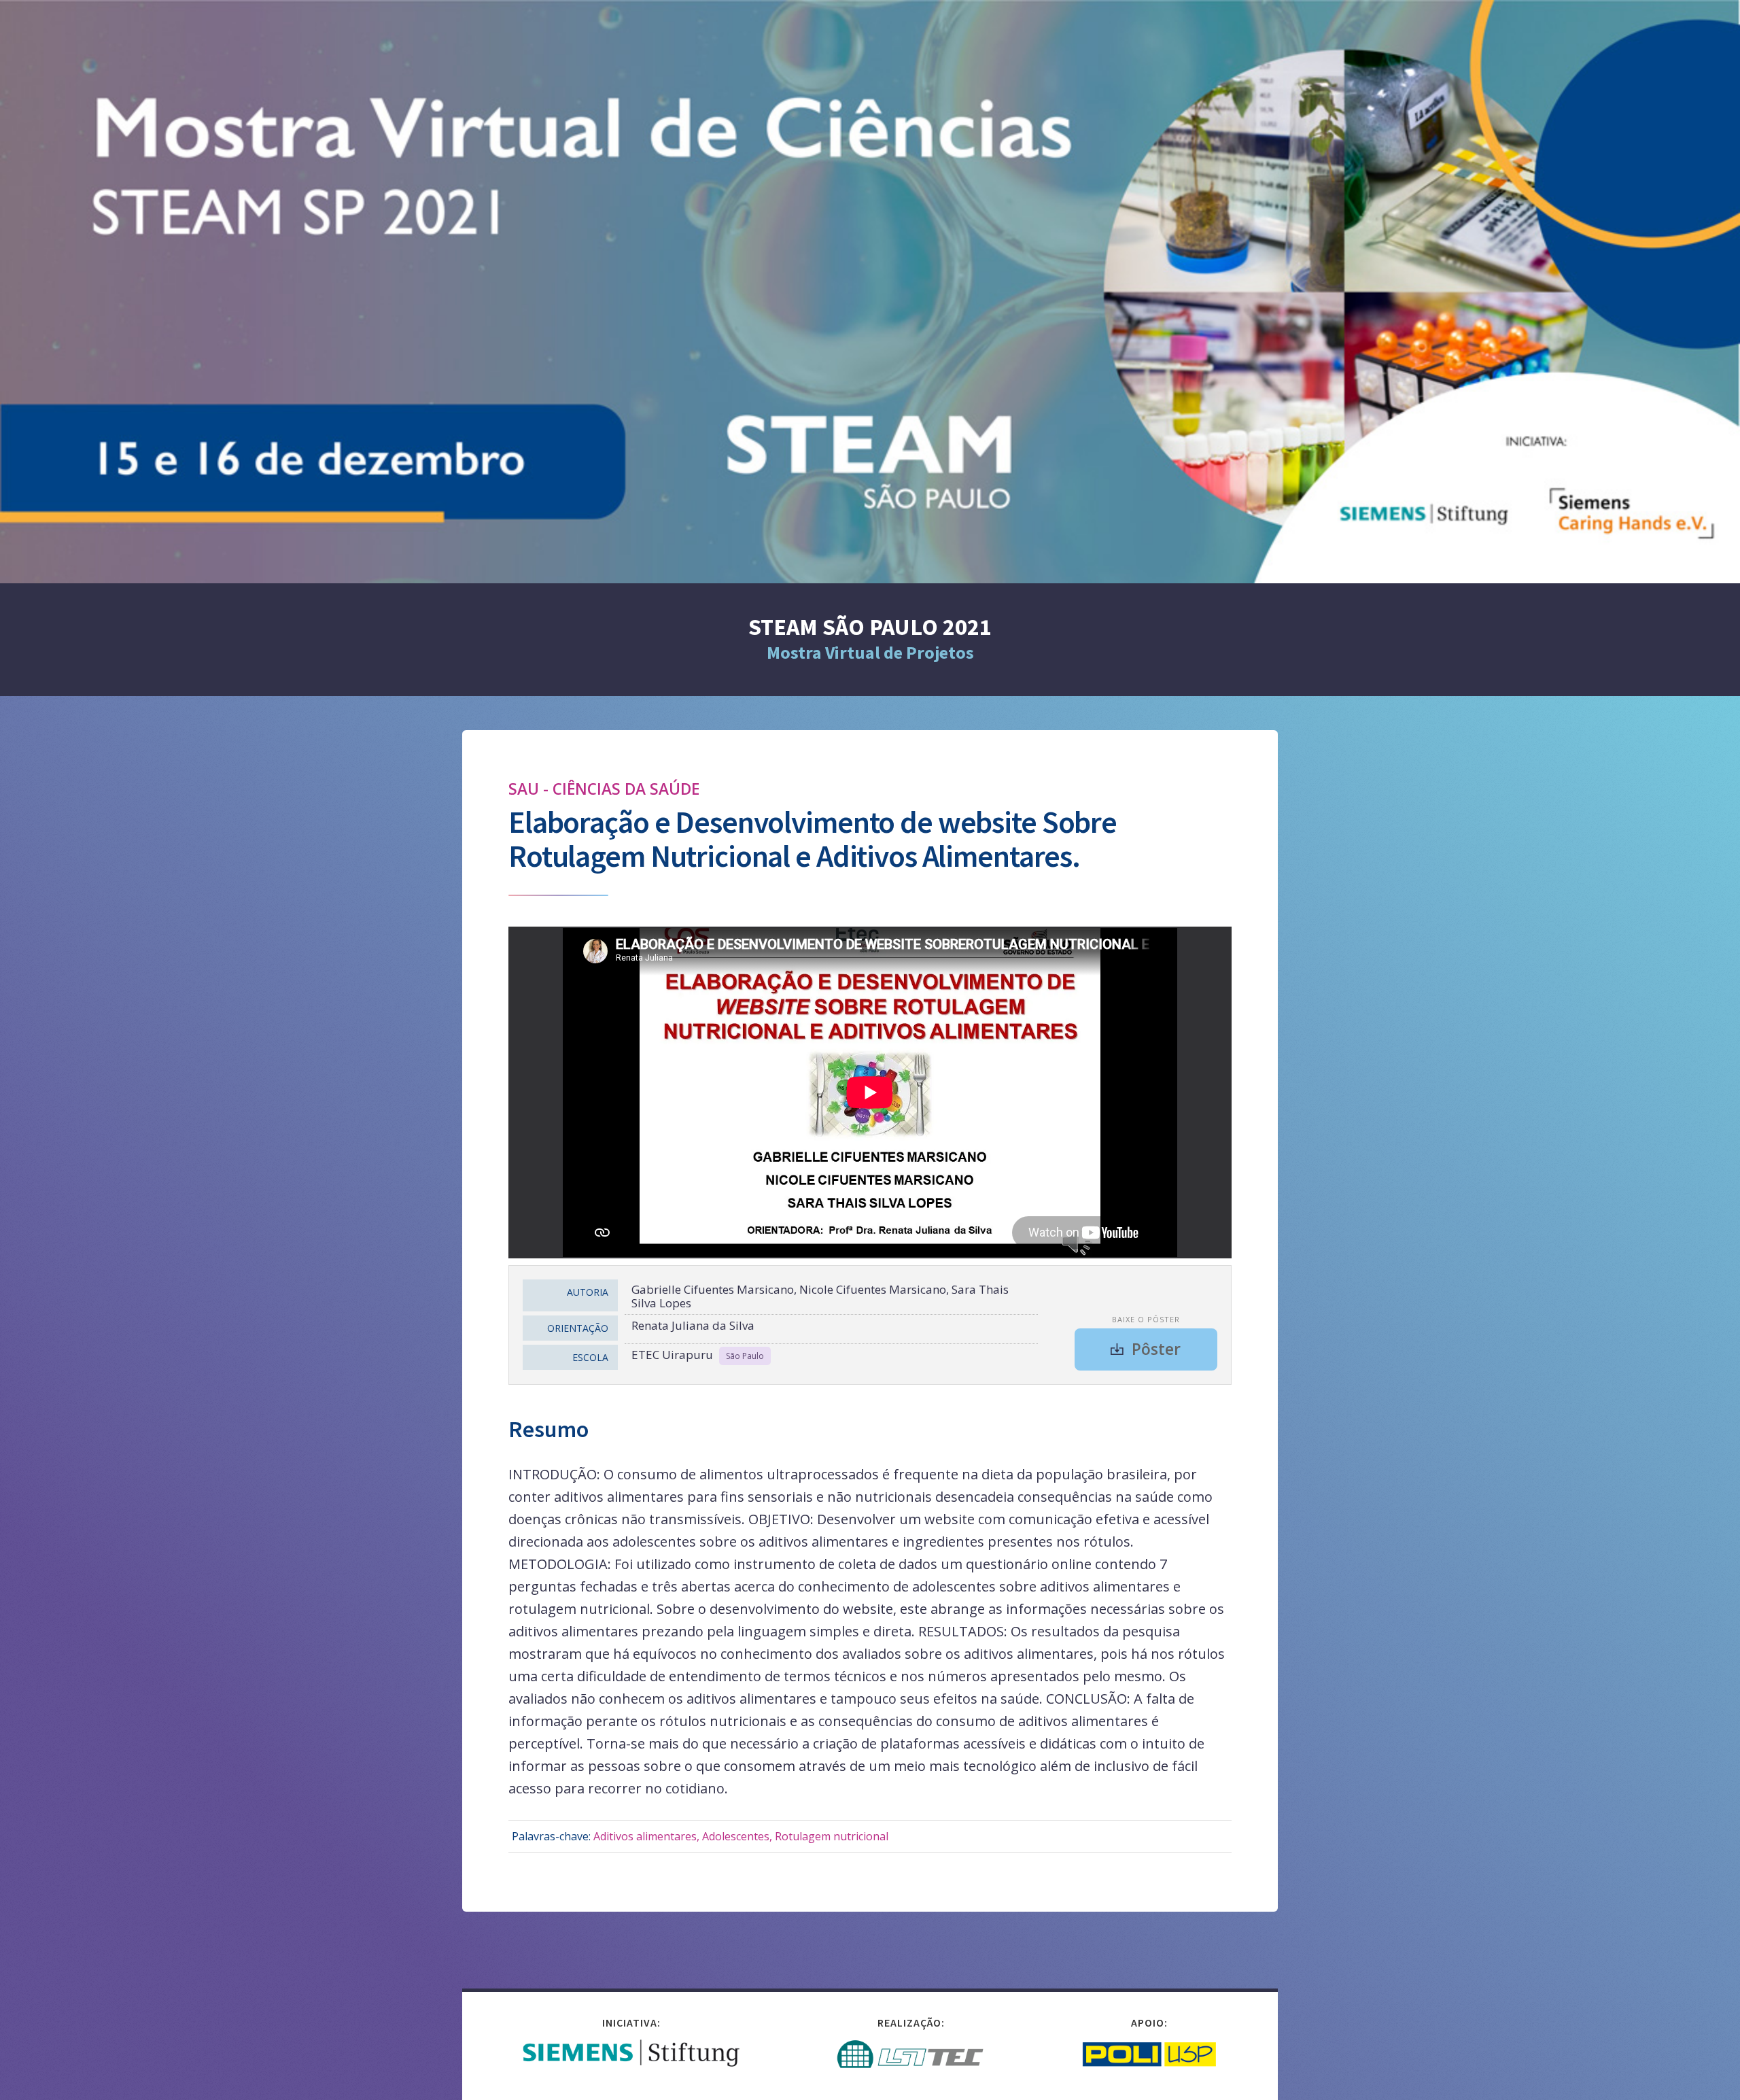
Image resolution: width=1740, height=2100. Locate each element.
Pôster (1156, 1349)
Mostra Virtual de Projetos (870, 652)
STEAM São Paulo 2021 (870, 627)
